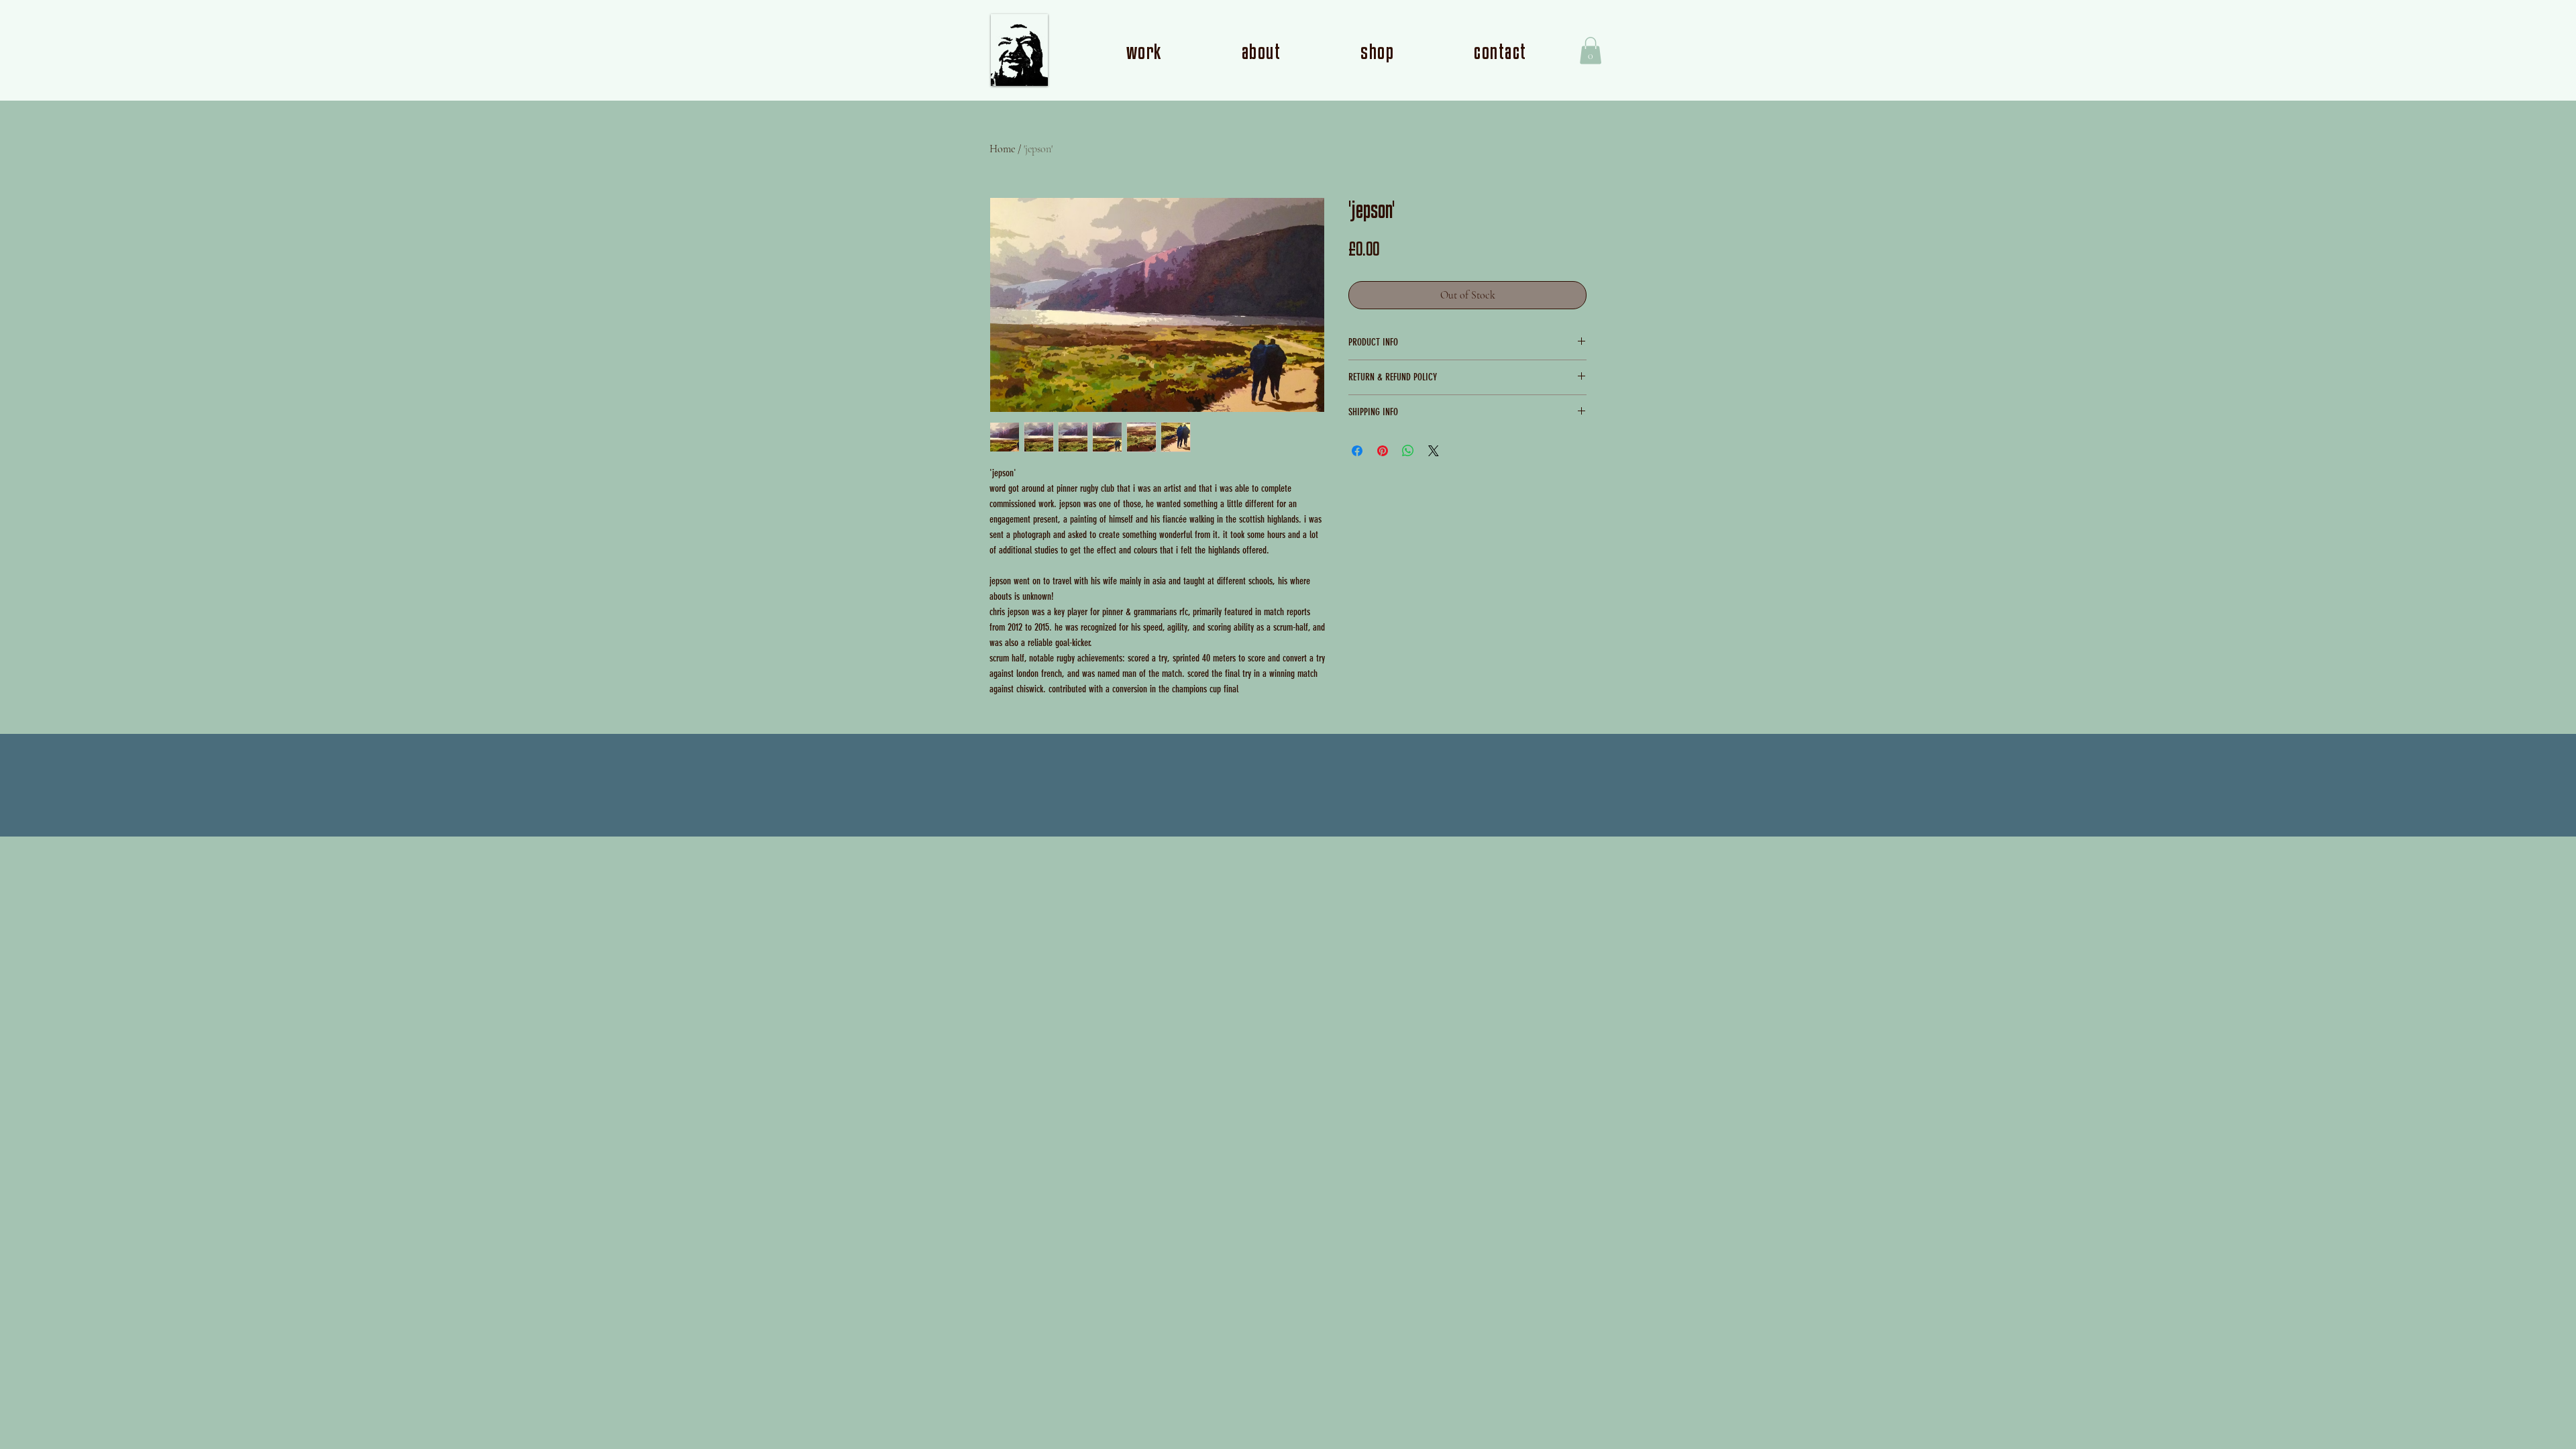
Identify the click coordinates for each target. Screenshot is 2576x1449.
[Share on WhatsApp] (1408, 451)
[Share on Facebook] (1357, 451)
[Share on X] (1434, 451)
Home (1002, 149)
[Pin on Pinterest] (1383, 451)
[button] (1591, 51)
